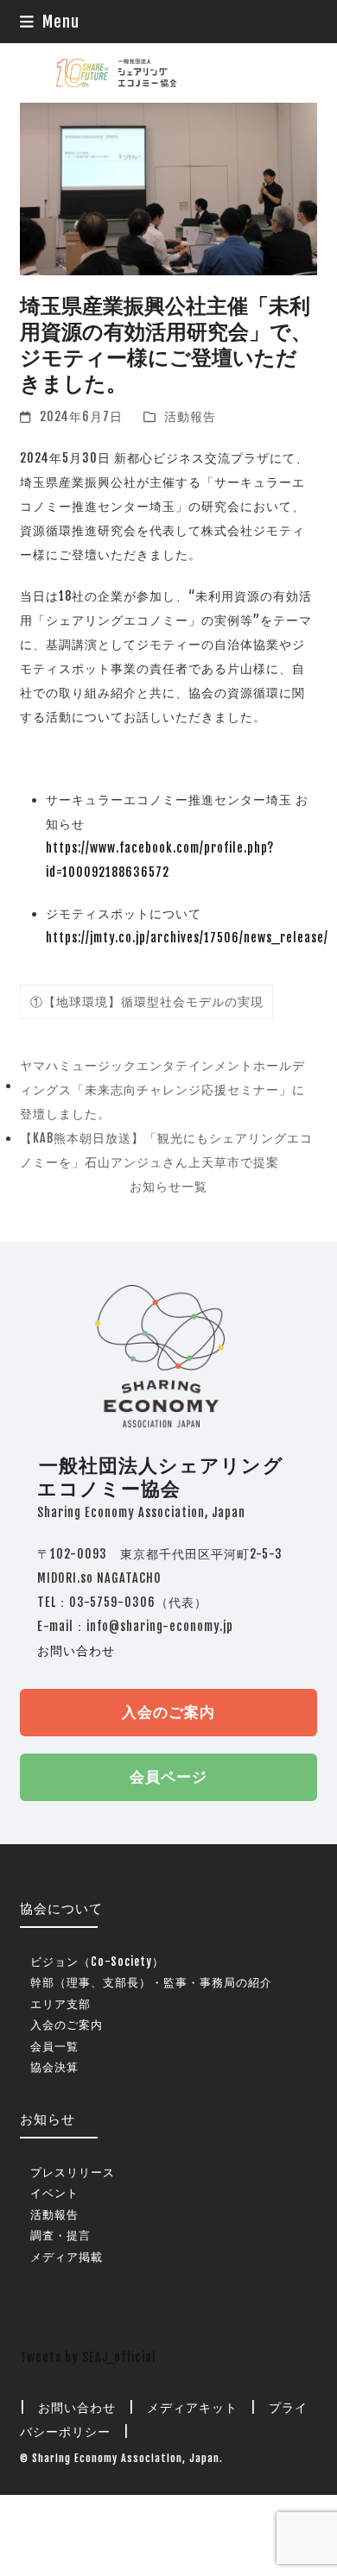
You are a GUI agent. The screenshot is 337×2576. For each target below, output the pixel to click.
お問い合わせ (76, 1650)
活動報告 (190, 416)
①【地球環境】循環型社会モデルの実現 (147, 1001)
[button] (50, 22)
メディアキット (192, 2407)
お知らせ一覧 (168, 1186)
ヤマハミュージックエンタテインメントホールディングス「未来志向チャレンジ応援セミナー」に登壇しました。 (162, 1092)
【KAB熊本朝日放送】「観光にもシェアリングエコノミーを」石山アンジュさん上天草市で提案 (166, 1153)
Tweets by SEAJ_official (88, 2357)
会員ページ (168, 1776)
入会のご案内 (168, 1712)
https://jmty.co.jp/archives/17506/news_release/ (187, 938)
